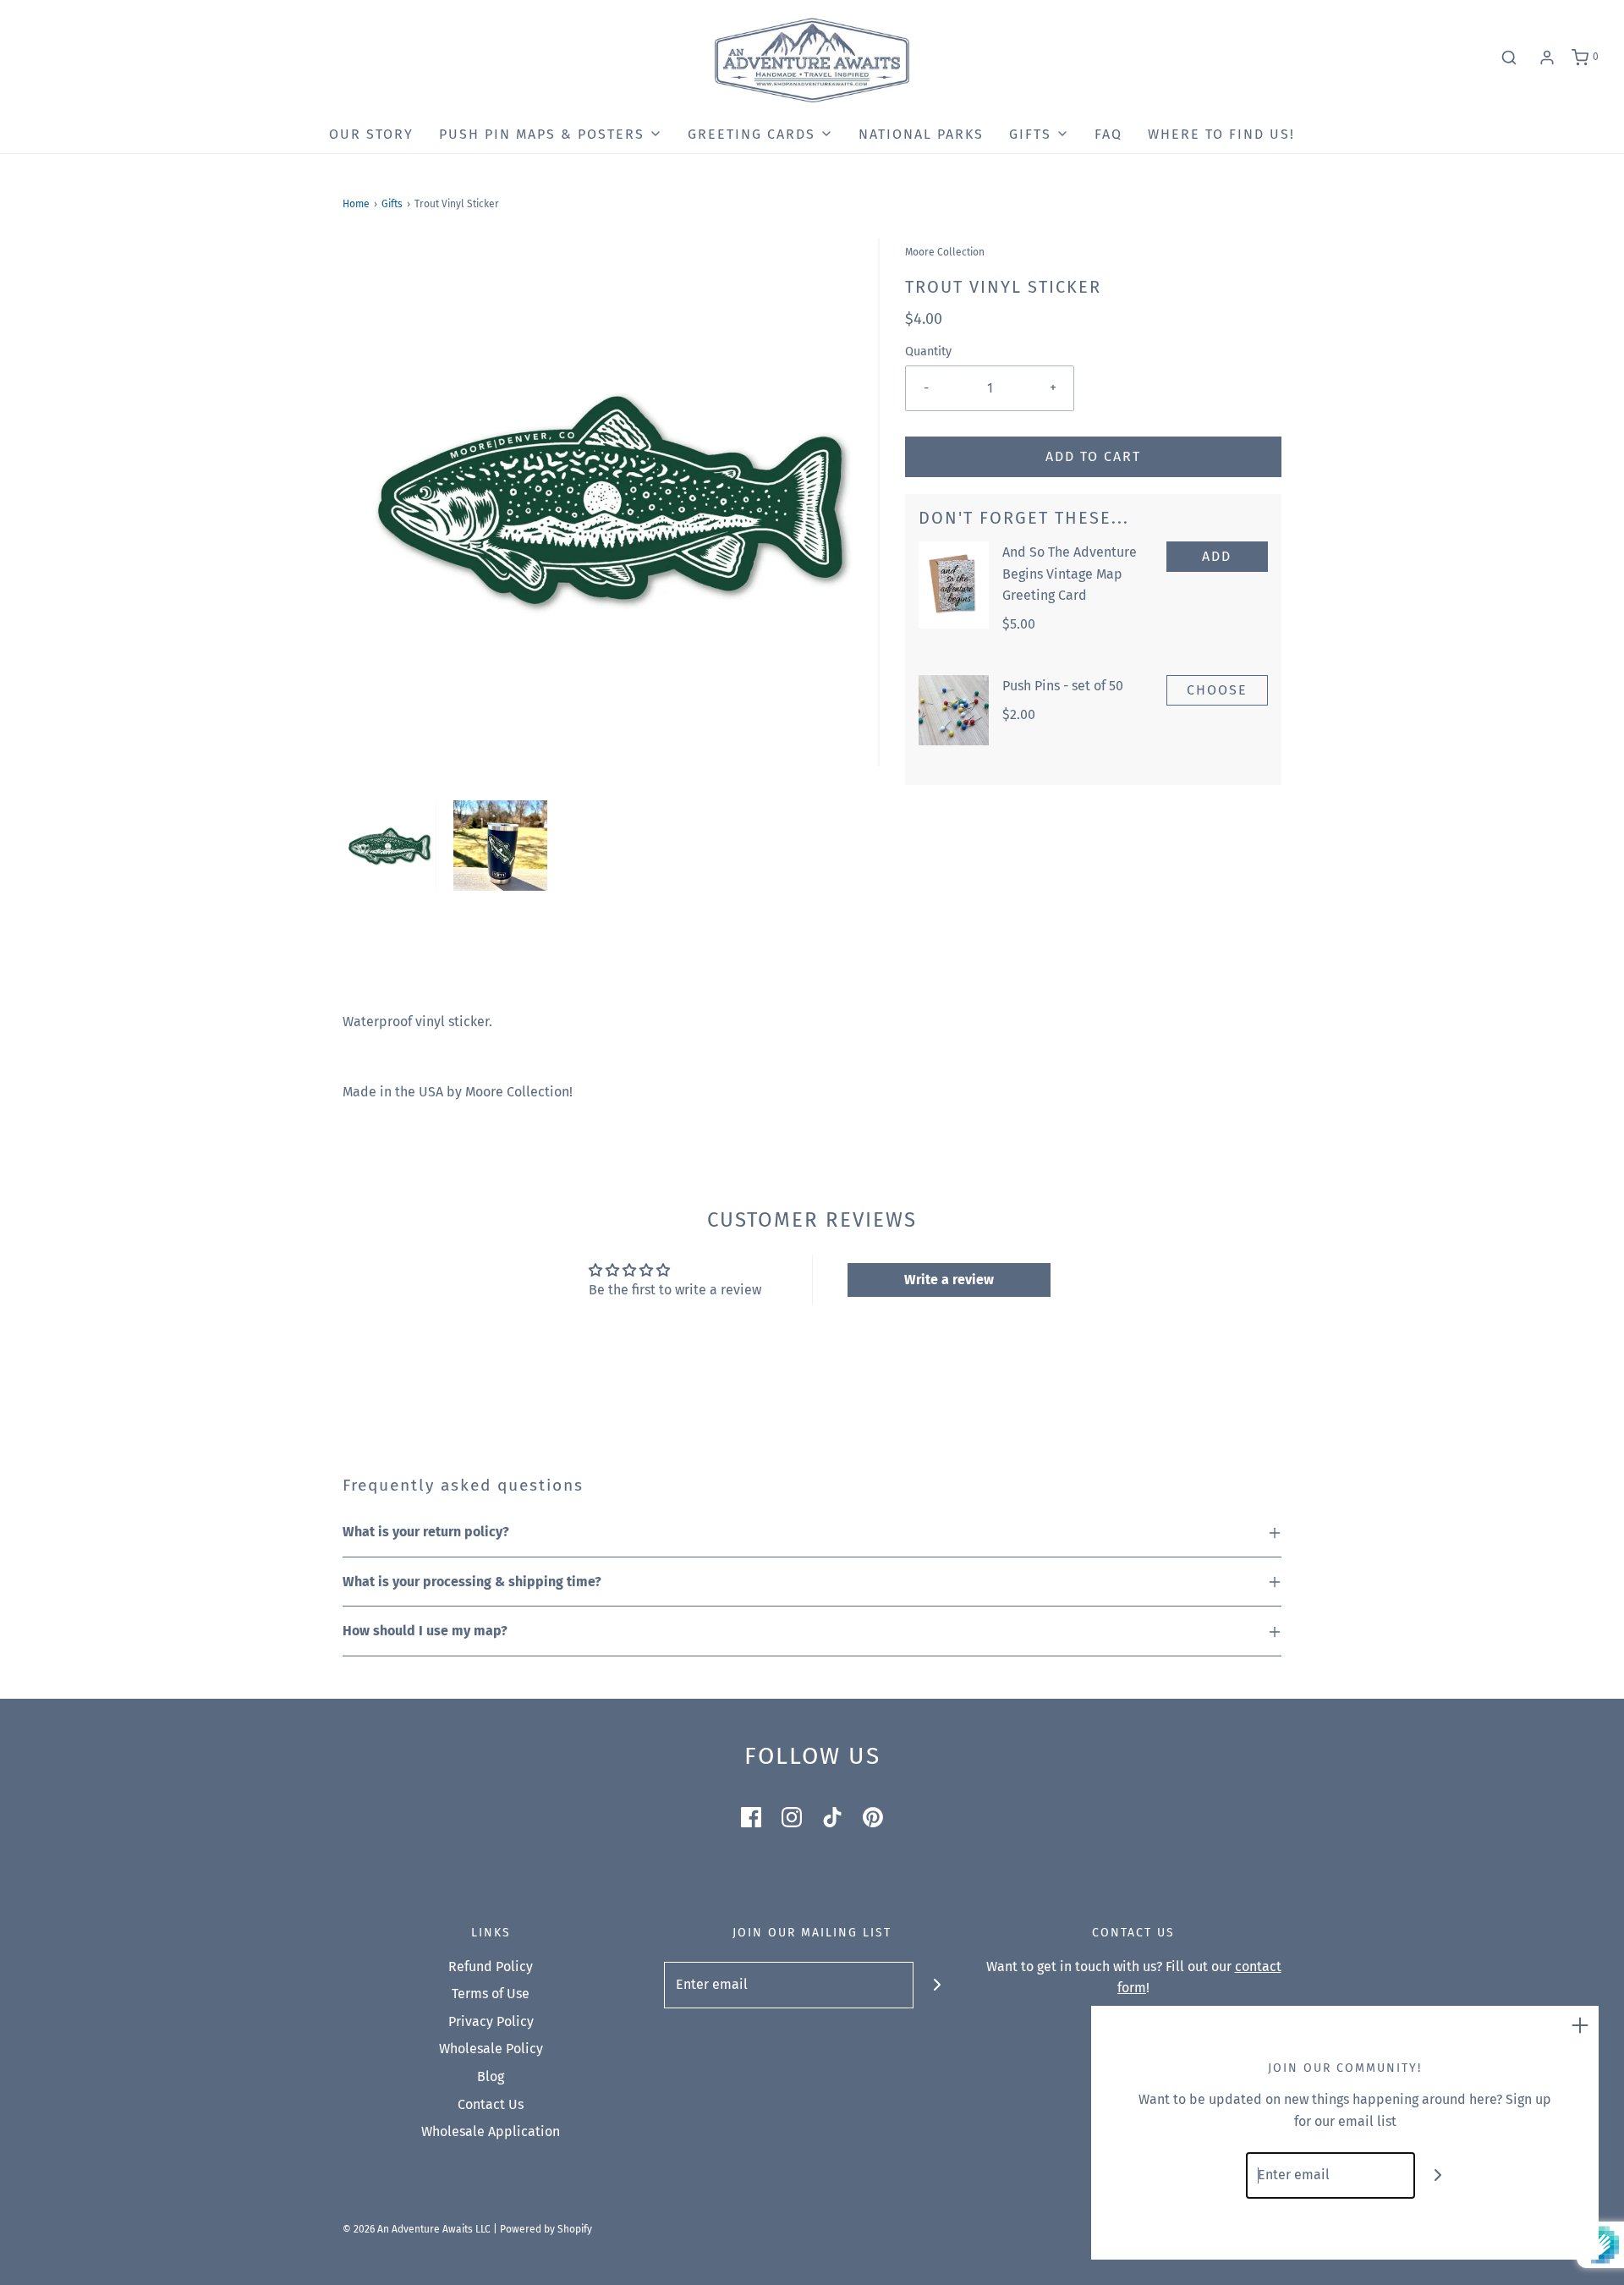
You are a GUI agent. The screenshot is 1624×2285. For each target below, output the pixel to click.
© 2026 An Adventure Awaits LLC (417, 2229)
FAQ (1108, 134)
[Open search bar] (1509, 58)
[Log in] (1547, 58)
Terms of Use (491, 1994)
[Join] (937, 1985)
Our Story (371, 134)
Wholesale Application (491, 2131)
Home (356, 204)
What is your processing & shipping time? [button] (472, 1582)
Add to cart (1093, 456)
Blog (491, 2076)
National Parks (921, 134)
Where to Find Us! (1221, 134)
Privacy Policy (491, 2021)
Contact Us (491, 2104)
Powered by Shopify (546, 2229)
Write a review (949, 1280)
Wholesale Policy (491, 2049)
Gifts (392, 204)
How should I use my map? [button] (425, 1631)
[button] (390, 846)
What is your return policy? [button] (426, 1532)
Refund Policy (491, 1966)
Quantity (928, 352)
